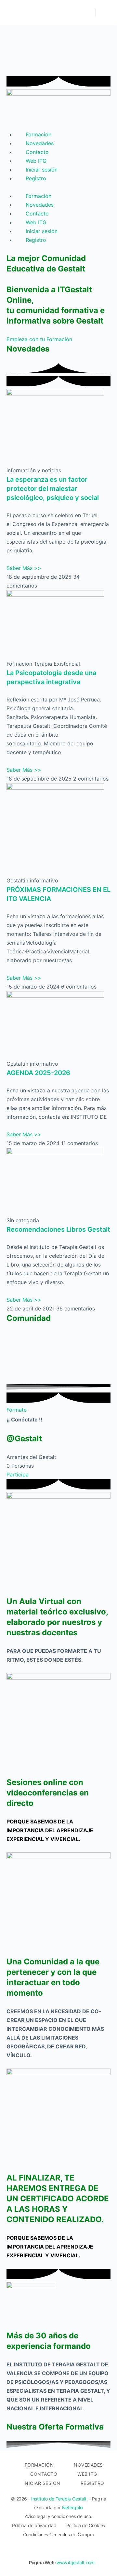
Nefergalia (73, 2507)
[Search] (87, 12)
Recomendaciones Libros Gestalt (58, 1229)
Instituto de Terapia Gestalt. (59, 2499)
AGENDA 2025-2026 (38, 1073)
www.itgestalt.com (76, 2562)
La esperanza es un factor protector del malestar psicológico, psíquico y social (53, 489)
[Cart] (105, 12)
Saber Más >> (24, 568)
